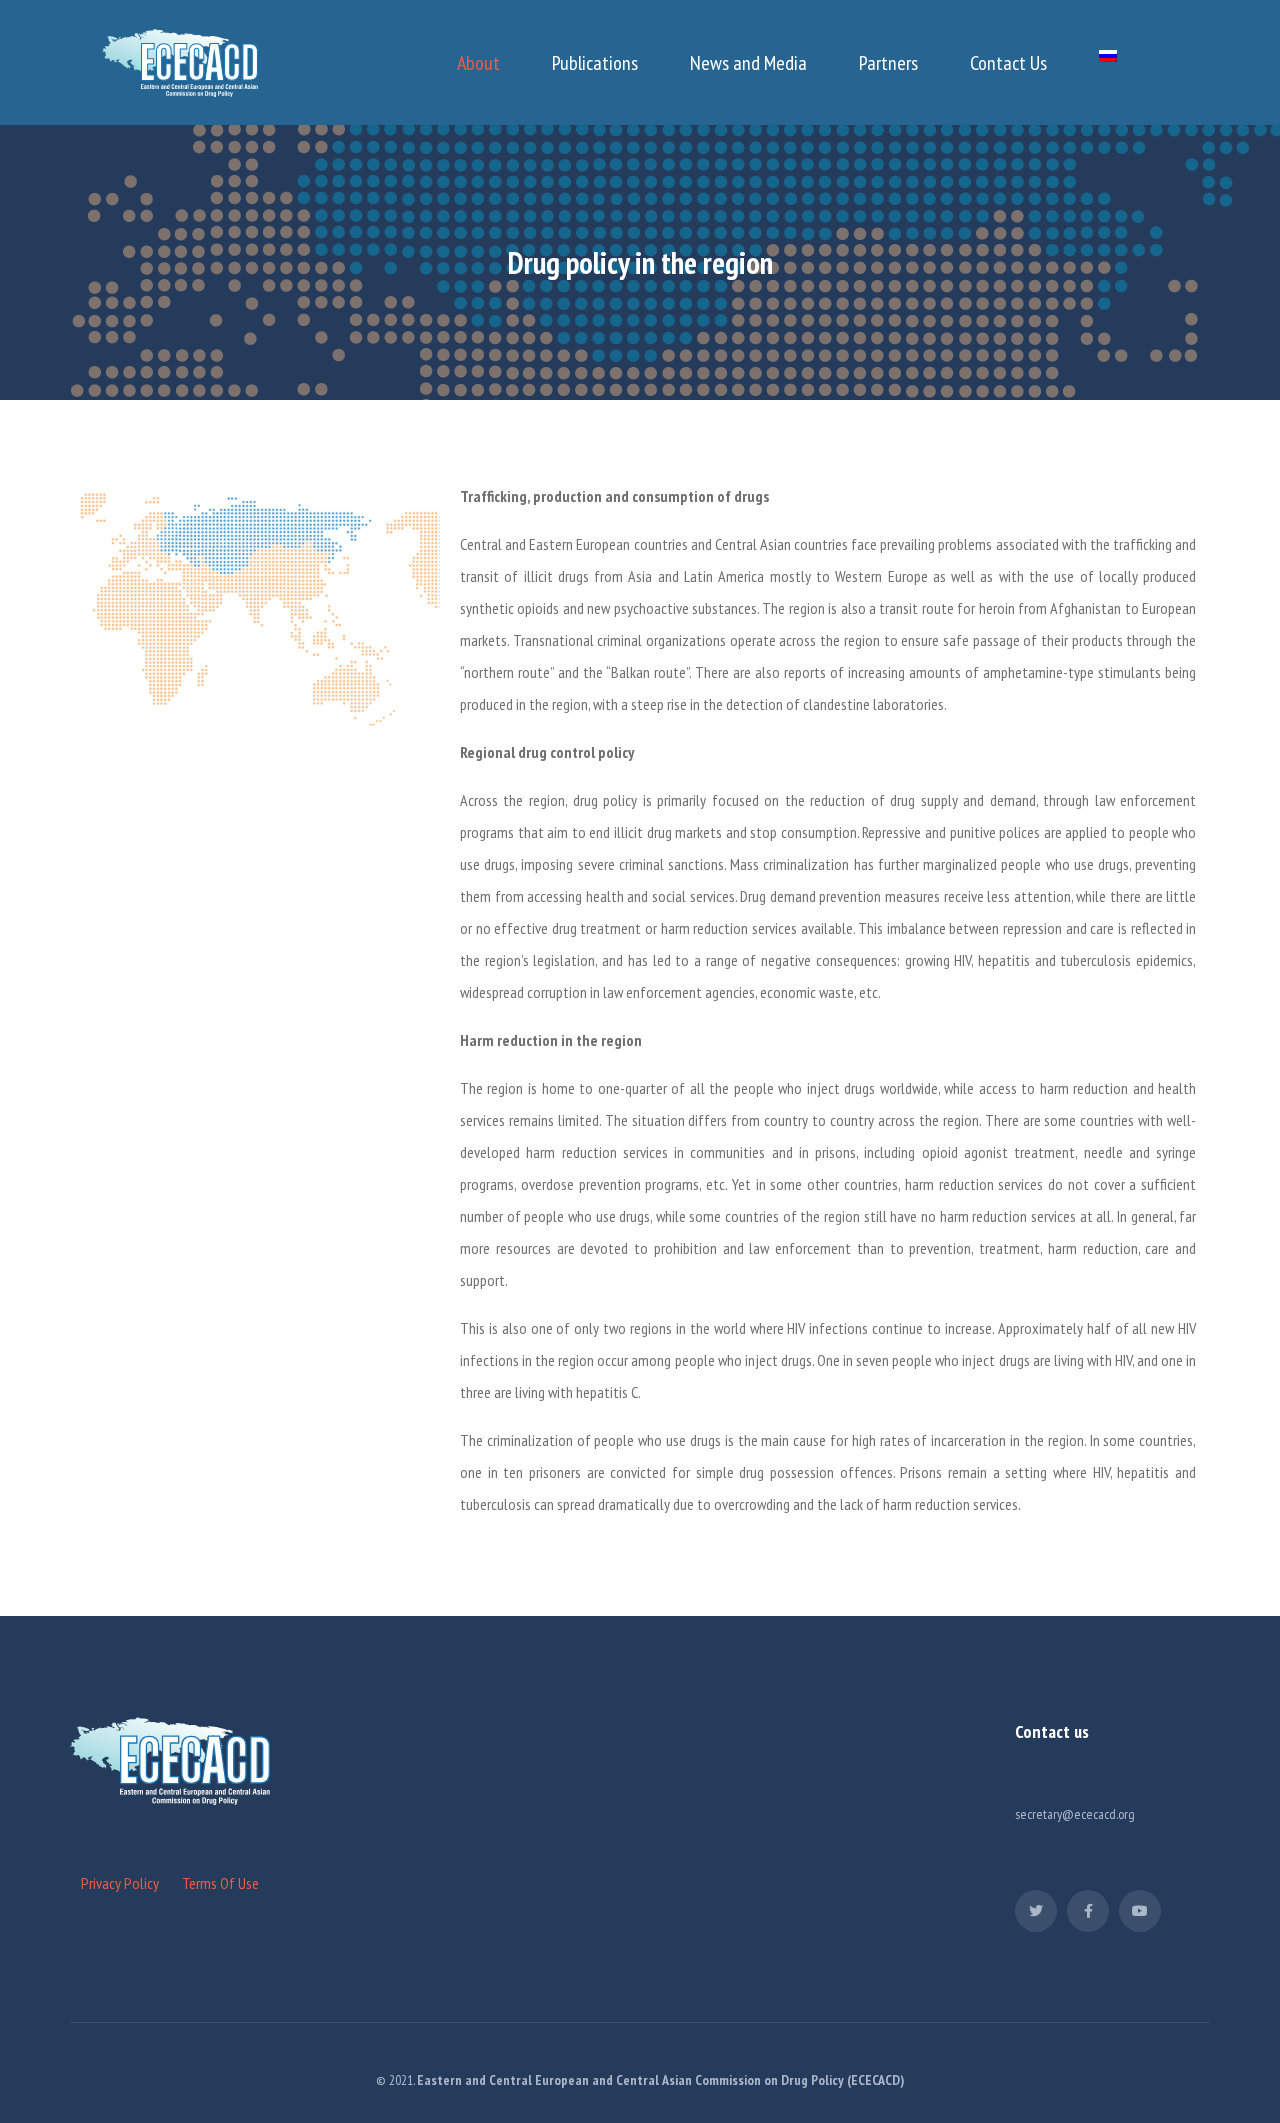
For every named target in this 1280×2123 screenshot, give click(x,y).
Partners (888, 63)
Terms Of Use (220, 1883)
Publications (595, 63)
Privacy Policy (120, 1883)
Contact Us (1008, 63)
